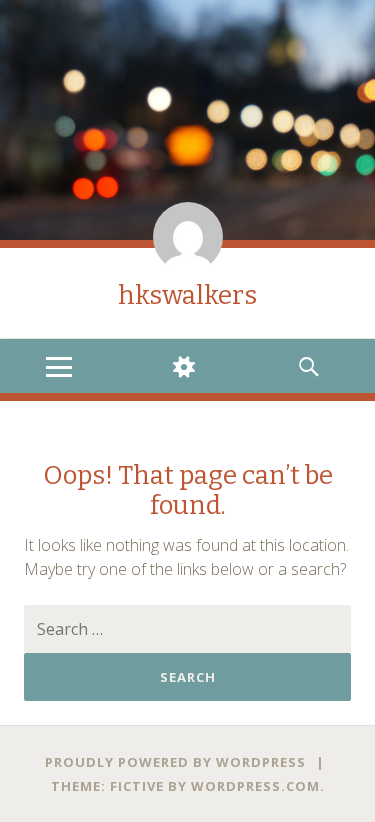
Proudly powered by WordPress (175, 762)
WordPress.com (255, 786)
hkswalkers (187, 295)
